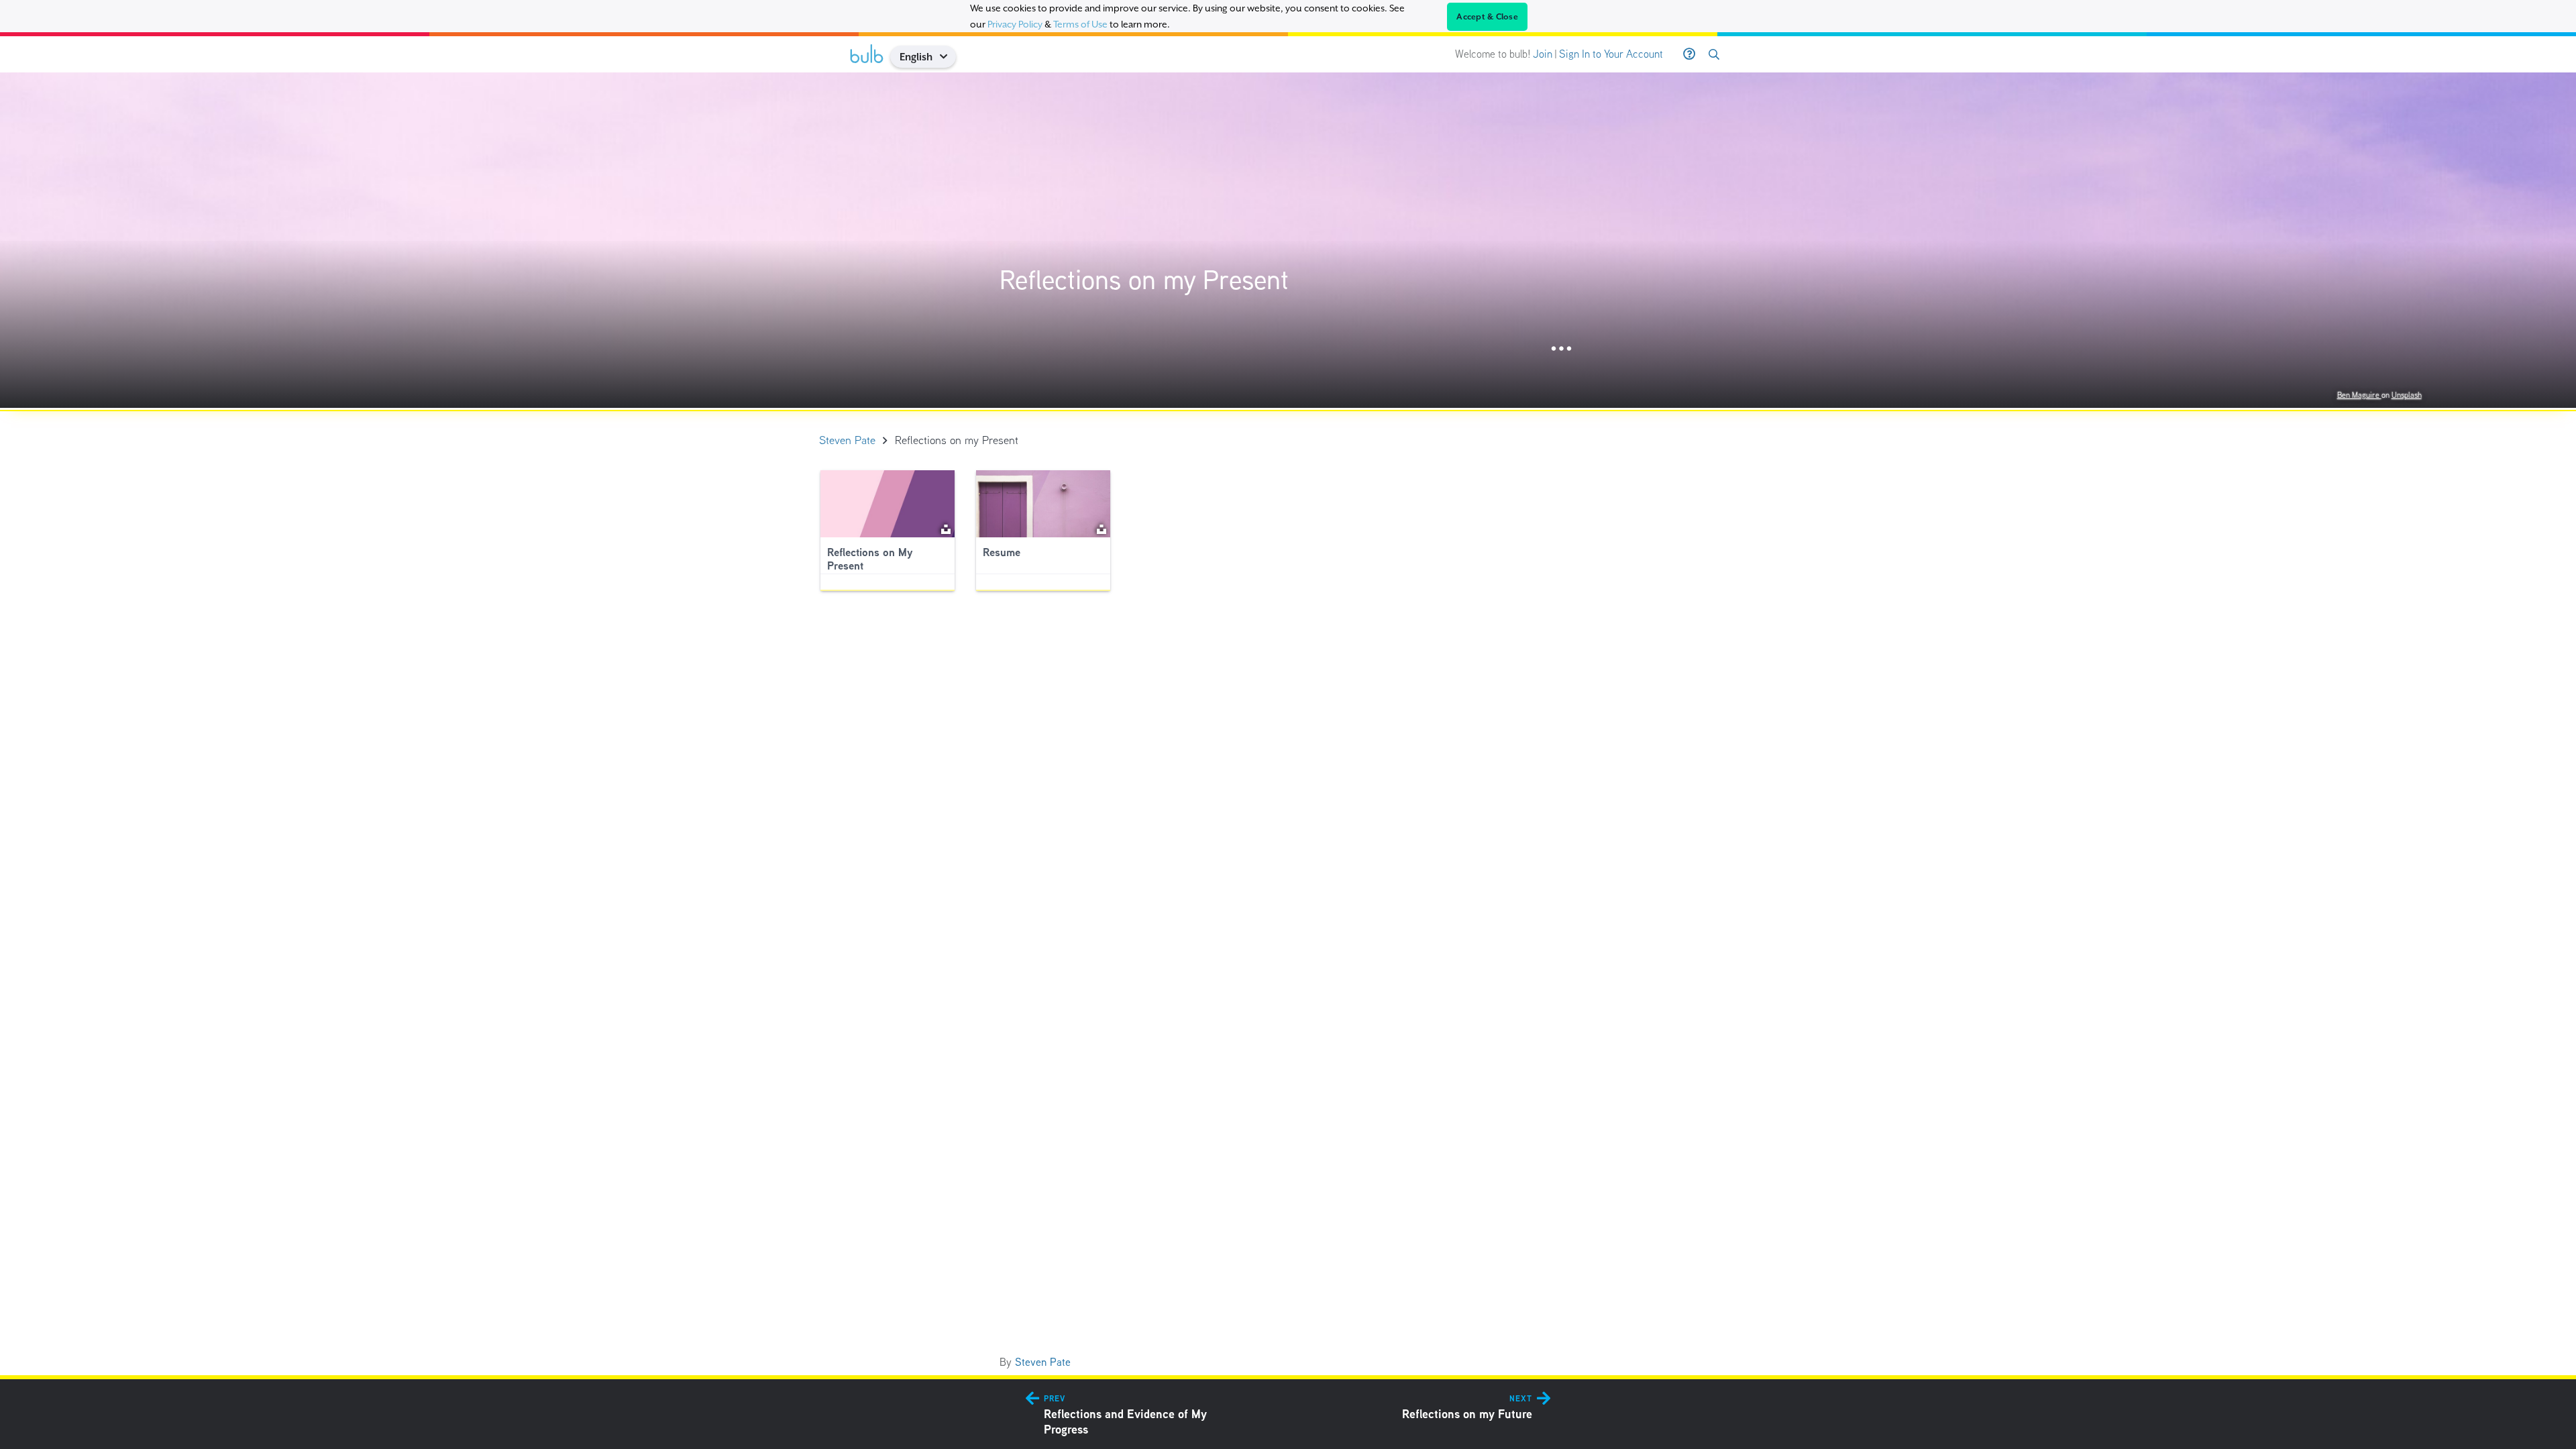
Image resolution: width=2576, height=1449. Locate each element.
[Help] (1689, 54)
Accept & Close (1487, 17)
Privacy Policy (1015, 24)
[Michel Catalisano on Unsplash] (1102, 528)
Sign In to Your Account (1611, 54)
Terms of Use (1080, 24)
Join (1543, 54)
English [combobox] (916, 57)
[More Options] (1561, 349)
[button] (948, 57)
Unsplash (2407, 395)
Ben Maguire (2359, 395)
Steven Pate (1043, 1362)
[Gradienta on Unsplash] (946, 528)
